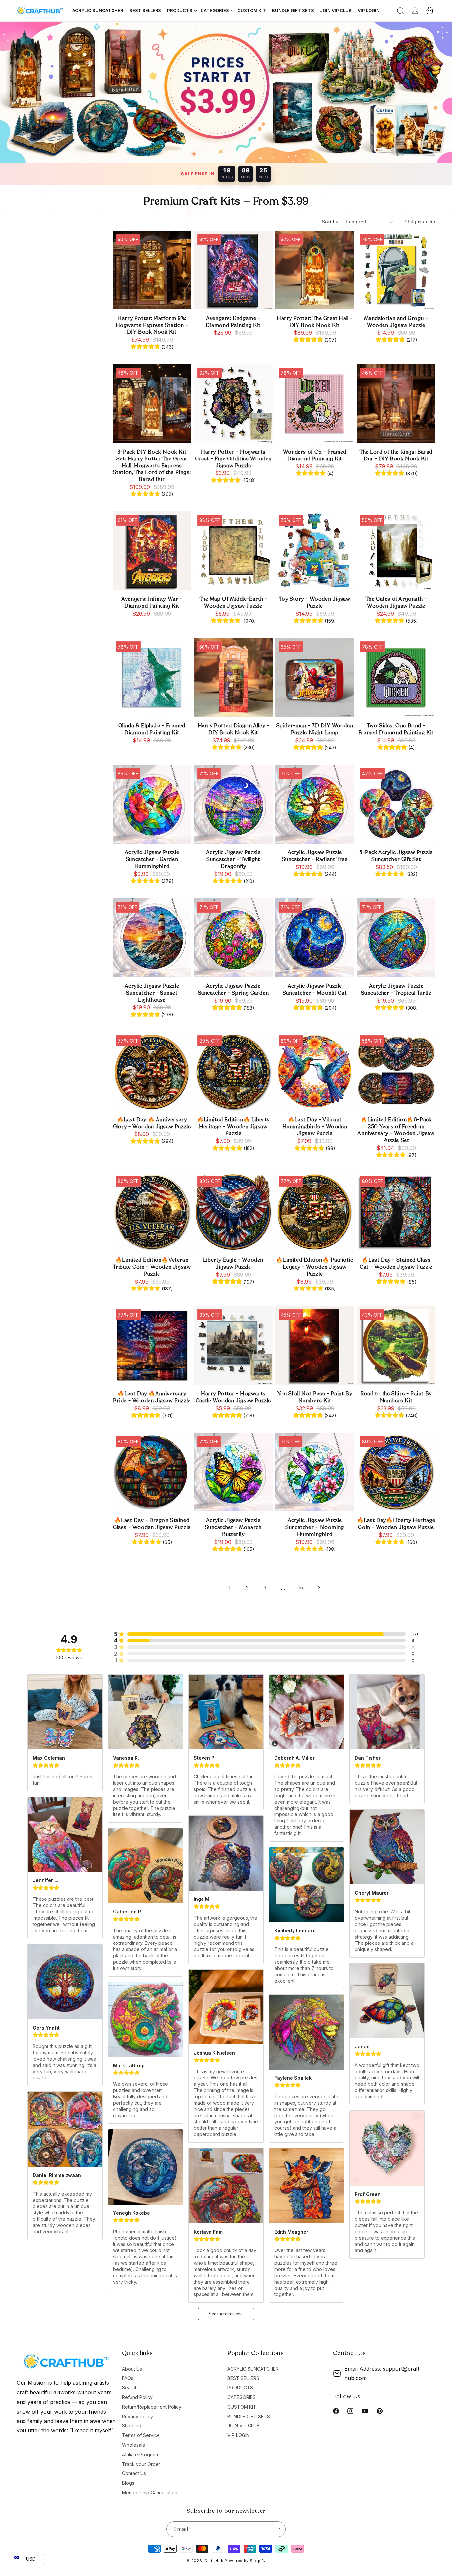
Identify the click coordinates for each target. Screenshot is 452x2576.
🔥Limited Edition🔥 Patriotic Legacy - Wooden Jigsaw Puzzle (315, 1267)
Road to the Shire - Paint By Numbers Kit (396, 1397)
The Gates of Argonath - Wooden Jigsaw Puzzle (396, 603)
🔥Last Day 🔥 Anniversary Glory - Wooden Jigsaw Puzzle (152, 1123)
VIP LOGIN (238, 2435)
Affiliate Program (140, 2454)
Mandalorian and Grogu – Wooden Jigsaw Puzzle (396, 322)
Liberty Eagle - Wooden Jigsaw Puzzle (233, 1264)
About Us (132, 2369)
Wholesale (134, 2445)
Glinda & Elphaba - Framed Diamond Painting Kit (152, 729)
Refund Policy (137, 2397)
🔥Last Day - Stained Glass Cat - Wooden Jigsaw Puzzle (396, 1264)
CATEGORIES (242, 2397)
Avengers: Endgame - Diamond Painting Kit (233, 322)
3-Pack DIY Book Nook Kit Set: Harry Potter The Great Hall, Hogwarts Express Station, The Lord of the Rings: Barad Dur (152, 466)
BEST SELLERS (243, 2378)
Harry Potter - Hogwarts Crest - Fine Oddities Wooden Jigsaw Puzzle (233, 459)
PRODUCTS (240, 2388)
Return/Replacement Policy (152, 2407)
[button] (400, 11)
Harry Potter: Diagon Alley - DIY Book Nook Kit (233, 729)
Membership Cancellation (150, 2492)
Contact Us (134, 2473)
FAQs (128, 2378)
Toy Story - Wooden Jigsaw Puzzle (315, 603)
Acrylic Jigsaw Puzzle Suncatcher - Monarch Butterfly (233, 1527)
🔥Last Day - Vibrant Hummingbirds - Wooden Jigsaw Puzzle (315, 1127)
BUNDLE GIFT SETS (249, 2416)
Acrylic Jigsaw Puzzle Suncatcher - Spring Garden (233, 990)
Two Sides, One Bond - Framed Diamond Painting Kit (396, 729)
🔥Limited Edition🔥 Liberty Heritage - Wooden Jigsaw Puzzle (233, 1127)
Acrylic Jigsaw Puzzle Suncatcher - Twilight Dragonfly (233, 859)
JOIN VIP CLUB (244, 2426)
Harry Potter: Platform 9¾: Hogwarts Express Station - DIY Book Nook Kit (152, 325)
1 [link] (229, 1588)
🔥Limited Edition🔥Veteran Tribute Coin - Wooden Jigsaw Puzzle (152, 1267)
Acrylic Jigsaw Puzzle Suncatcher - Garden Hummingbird (152, 859)
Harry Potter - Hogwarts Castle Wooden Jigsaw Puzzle (233, 1397)
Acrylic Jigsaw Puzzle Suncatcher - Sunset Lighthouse (152, 993)
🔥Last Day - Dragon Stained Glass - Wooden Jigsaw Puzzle (152, 1524)
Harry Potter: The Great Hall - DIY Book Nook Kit (315, 322)
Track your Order (141, 2464)
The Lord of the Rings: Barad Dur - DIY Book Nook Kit (396, 456)
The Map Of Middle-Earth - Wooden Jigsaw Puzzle (233, 603)
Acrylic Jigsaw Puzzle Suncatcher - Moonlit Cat (315, 990)
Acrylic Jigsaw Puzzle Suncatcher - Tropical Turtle (396, 990)
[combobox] (27, 2559)
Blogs (128, 2483)
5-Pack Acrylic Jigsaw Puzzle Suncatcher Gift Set (396, 856)
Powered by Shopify (245, 2561)
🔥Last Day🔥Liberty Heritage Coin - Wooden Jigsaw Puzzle (396, 1524)
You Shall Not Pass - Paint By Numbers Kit (315, 1397)
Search (130, 2388)
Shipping (132, 2426)
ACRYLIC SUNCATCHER (253, 2369)
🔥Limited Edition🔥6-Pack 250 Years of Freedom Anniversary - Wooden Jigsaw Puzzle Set (396, 1130)
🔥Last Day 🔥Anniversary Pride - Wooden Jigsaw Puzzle (152, 1397)
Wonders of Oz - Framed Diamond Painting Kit (315, 456)
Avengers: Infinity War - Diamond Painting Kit (152, 603)
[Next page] (319, 1588)
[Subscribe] (278, 2529)
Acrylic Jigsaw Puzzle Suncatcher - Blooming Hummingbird (315, 1527)
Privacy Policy (137, 2416)
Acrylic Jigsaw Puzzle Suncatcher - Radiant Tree (315, 856)
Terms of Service (141, 2435)
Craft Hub (214, 2561)
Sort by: (331, 222)
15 (301, 1587)
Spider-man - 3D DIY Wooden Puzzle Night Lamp (315, 729)
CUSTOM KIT (242, 2407)
